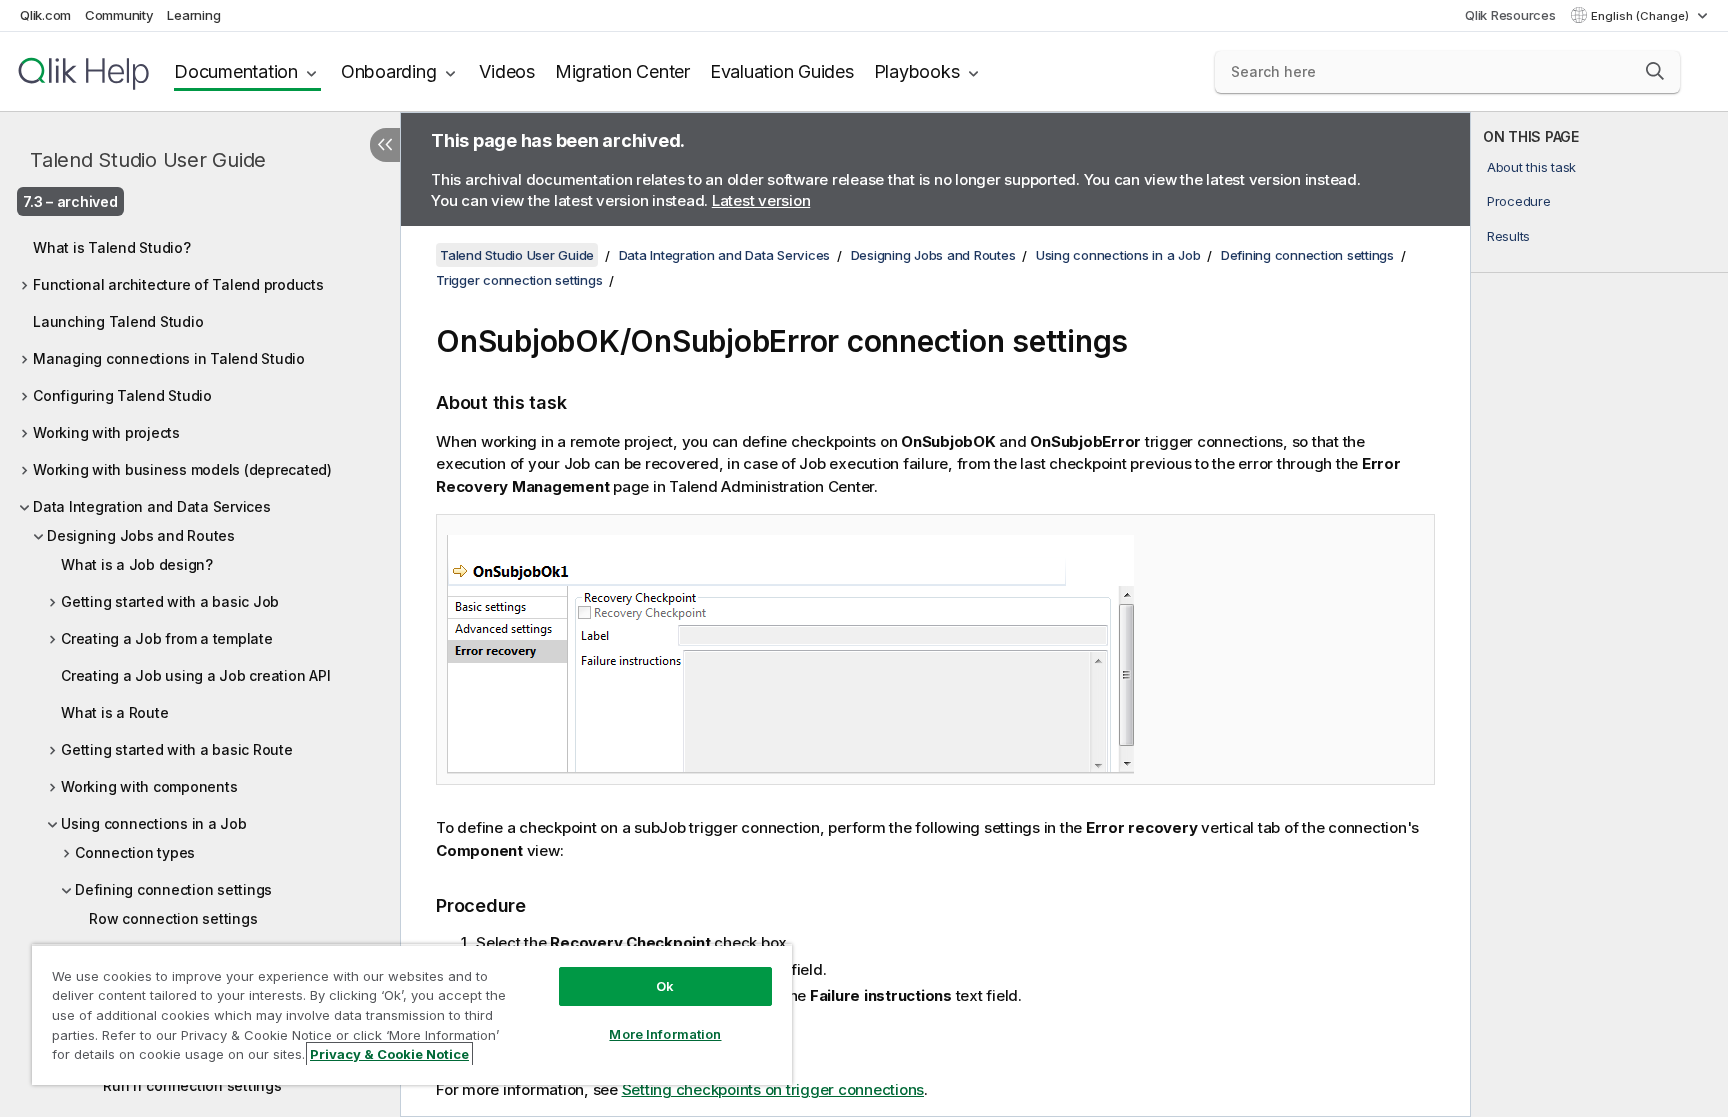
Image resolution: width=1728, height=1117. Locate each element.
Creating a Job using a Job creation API (195, 675)
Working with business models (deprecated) (182, 469)
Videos (507, 71)
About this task (1531, 167)
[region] (412, 1014)
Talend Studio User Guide (148, 160)
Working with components (149, 786)
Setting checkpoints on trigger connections (773, 1089)
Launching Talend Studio (118, 321)
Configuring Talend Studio (122, 395)
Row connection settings (173, 918)
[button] (1655, 71)
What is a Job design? (137, 564)
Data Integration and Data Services (152, 506)
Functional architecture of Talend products (178, 284)
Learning (193, 15)
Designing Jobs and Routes (141, 535)
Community (119, 15)
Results (1508, 236)
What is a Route (114, 712)
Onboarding (389, 71)
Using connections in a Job (154, 823)
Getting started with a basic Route (177, 749)
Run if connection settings (192, 1085)
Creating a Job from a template (167, 638)
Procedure (1519, 201)
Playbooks (917, 71)
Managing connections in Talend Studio (169, 358)
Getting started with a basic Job (170, 601)
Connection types (135, 852)
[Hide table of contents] (385, 145)
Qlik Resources (1510, 15)
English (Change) (1641, 16)
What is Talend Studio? (112, 247)
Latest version (761, 200)
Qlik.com (45, 15)
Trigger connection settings (519, 280)
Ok (665, 986)
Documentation (236, 71)
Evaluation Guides (782, 71)
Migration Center (622, 71)
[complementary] (1599, 614)
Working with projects (106, 432)
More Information (665, 1034)
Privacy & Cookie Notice (389, 1054)
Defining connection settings (173, 889)
